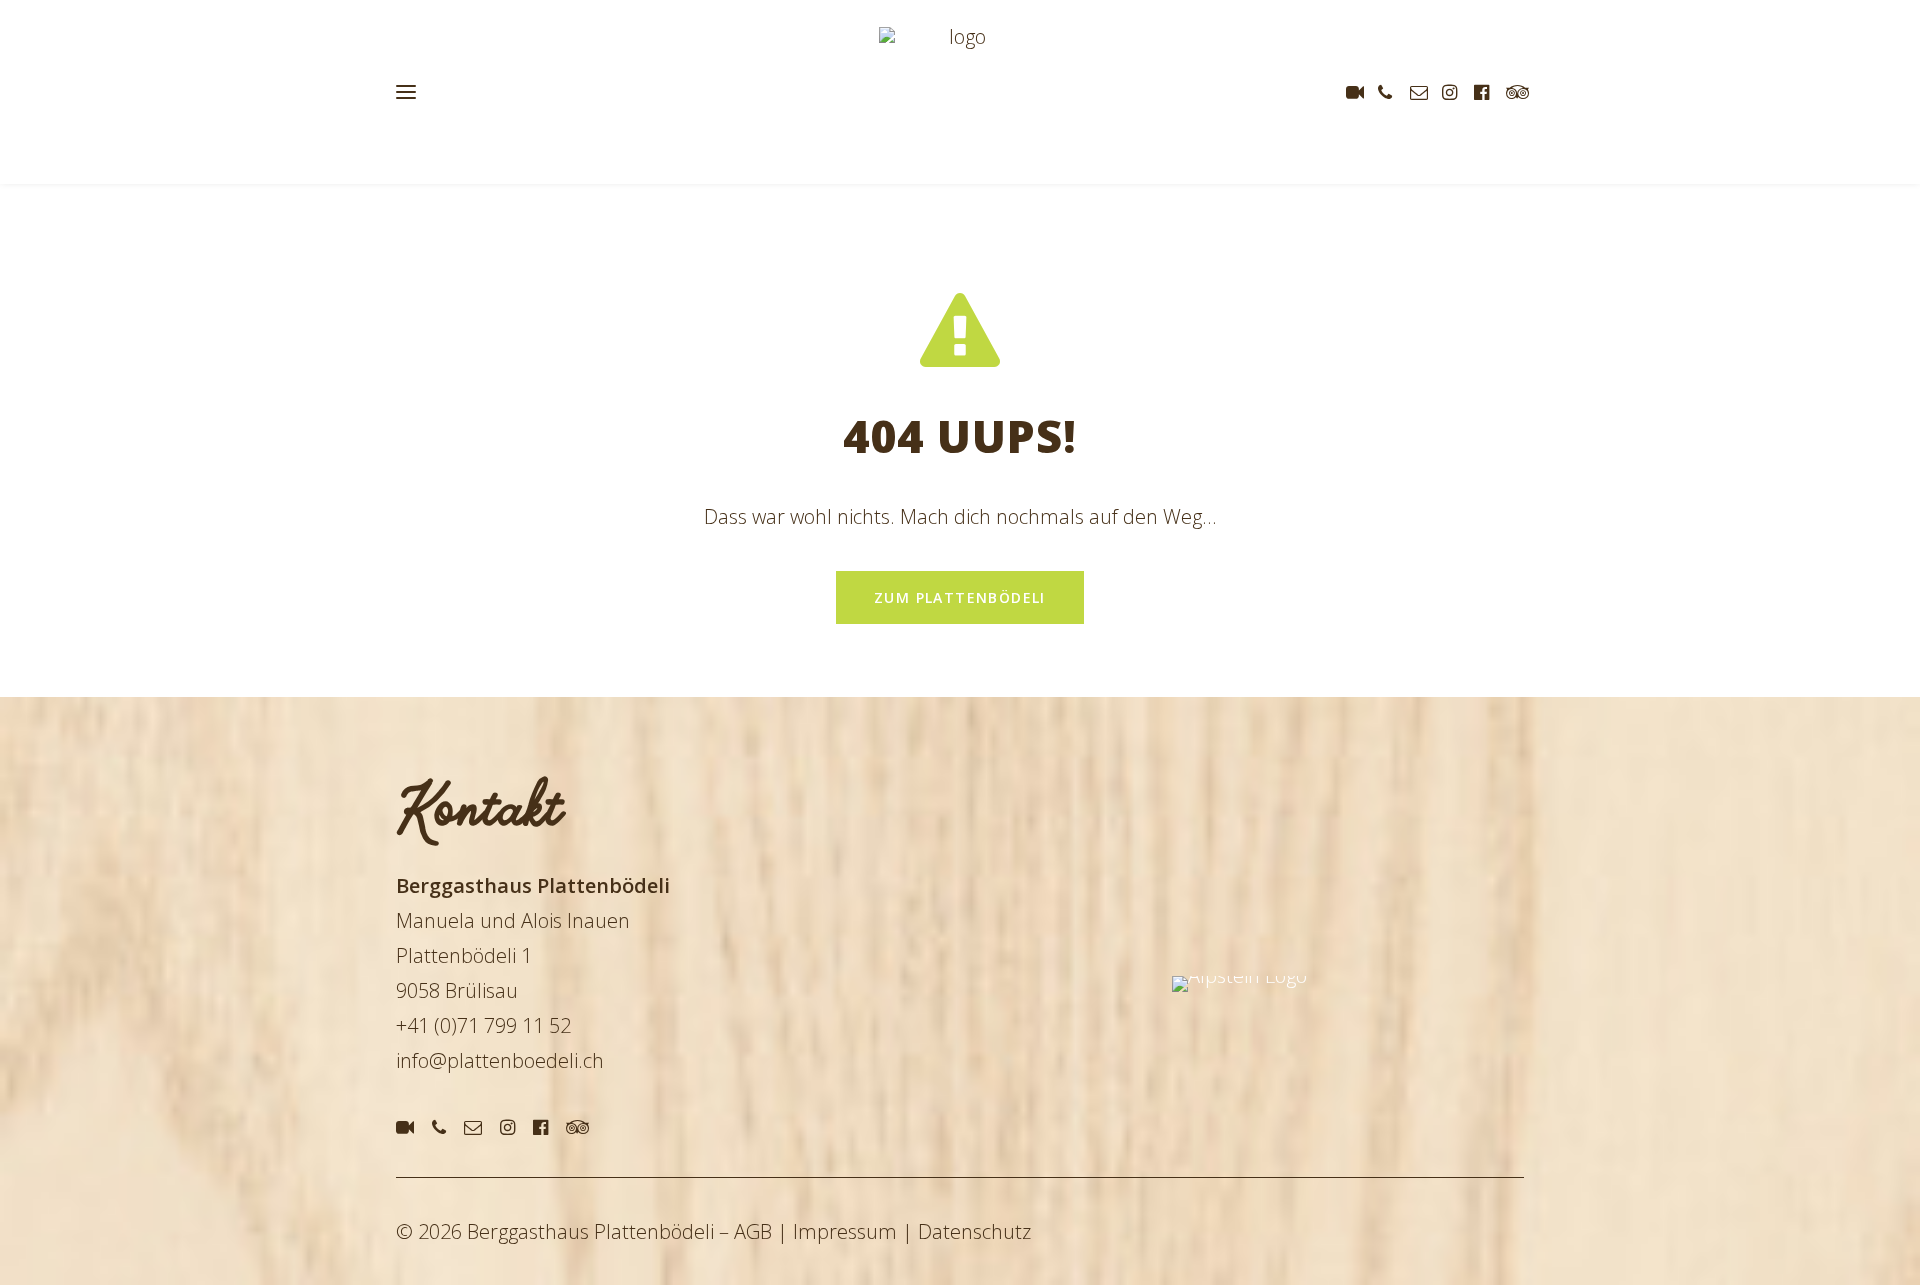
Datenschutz (974, 1231)
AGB (753, 1231)
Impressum (845, 1231)
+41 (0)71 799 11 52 (483, 1025)
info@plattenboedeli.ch (500, 1060)
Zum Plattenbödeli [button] (960, 597)
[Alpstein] (1313, 1058)
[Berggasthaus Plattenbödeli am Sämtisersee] (960, 92)
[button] (1358, 92)
